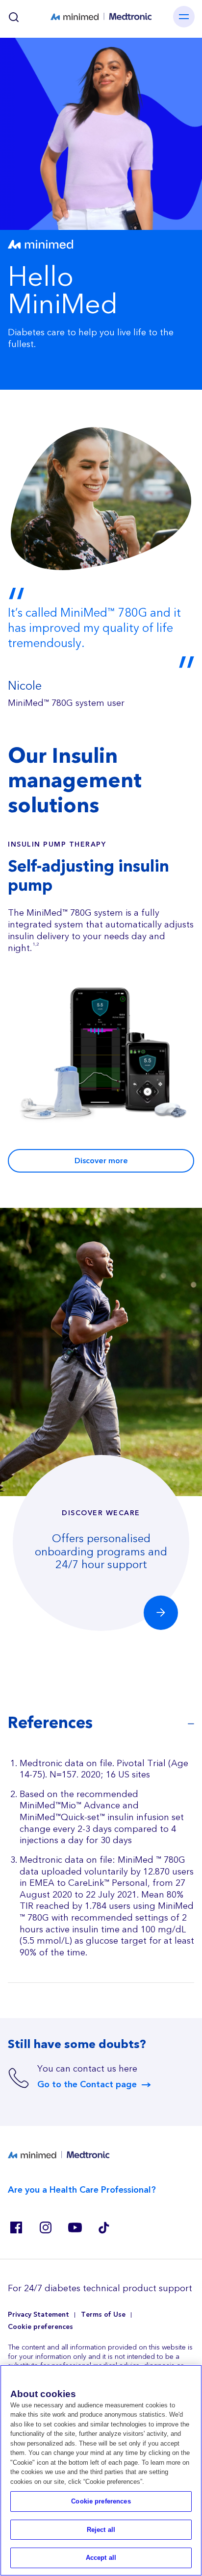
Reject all (101, 2530)
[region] (101, 2470)
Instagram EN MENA (45, 2227)
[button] (161, 1612)
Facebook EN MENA (16, 2227)
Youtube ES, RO (75, 2227)
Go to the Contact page (87, 2085)
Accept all (101, 2558)
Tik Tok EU (104, 2227)
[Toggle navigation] (184, 17)
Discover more (101, 1161)
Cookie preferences (40, 2327)
